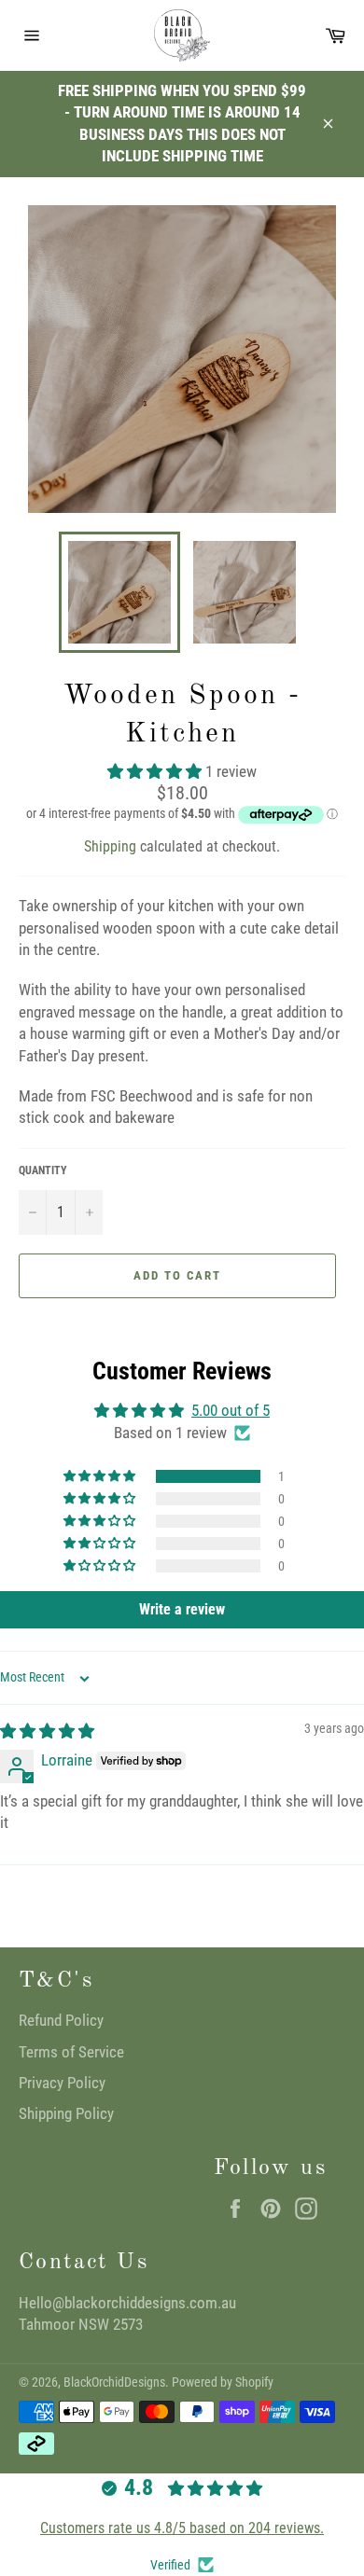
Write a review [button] (182, 1609)
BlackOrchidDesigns (114, 2382)
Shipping (110, 846)
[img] (47, 1731)
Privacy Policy (62, 2083)
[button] (156, 771)
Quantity (43, 1170)
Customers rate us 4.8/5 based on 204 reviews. (182, 2528)
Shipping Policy (66, 2113)
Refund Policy (61, 2020)
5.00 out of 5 (231, 1410)
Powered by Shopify (223, 2382)
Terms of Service (71, 2052)
